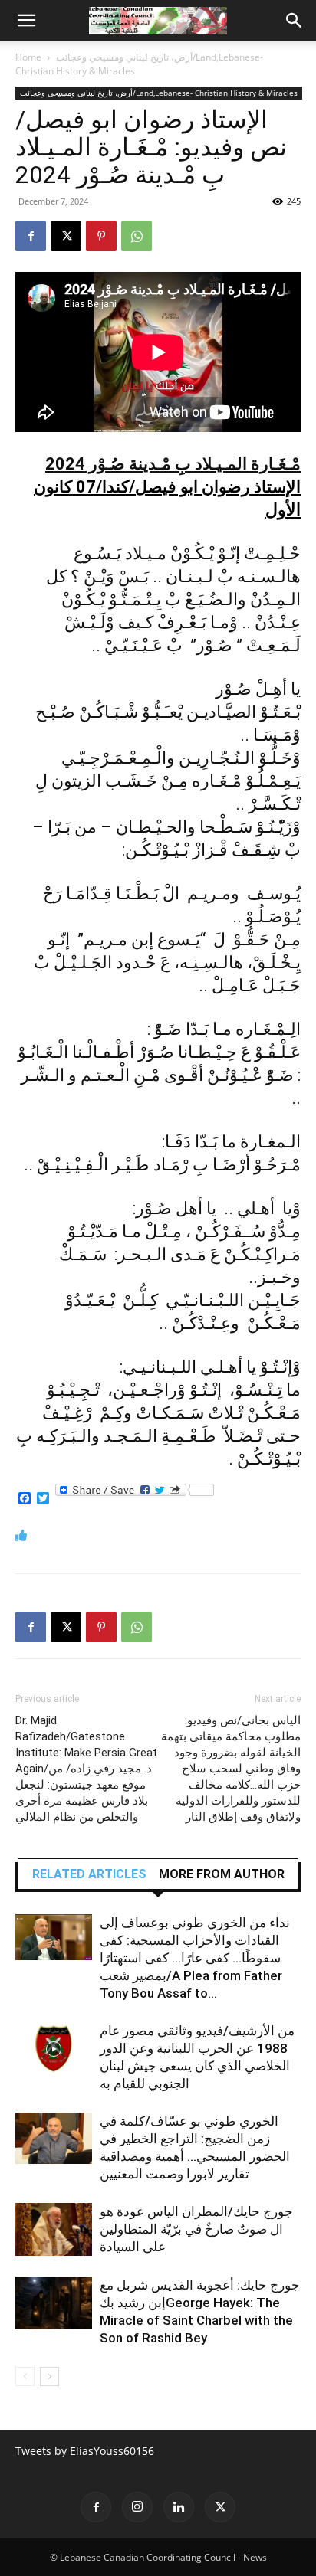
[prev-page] (25, 2376)
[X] (66, 236)
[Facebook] (31, 236)
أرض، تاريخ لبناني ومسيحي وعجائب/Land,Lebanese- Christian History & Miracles (159, 93)
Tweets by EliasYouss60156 (85, 2451)
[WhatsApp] (137, 236)
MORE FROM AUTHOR (222, 1874)
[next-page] (49, 2376)
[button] (26, 21)
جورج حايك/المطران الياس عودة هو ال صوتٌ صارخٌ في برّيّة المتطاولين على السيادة (196, 2229)
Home (28, 57)
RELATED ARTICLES (89, 1874)
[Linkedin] (179, 2507)
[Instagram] (137, 2507)
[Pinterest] (101, 236)
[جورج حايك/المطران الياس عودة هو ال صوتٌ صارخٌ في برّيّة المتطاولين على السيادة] (54, 2229)
